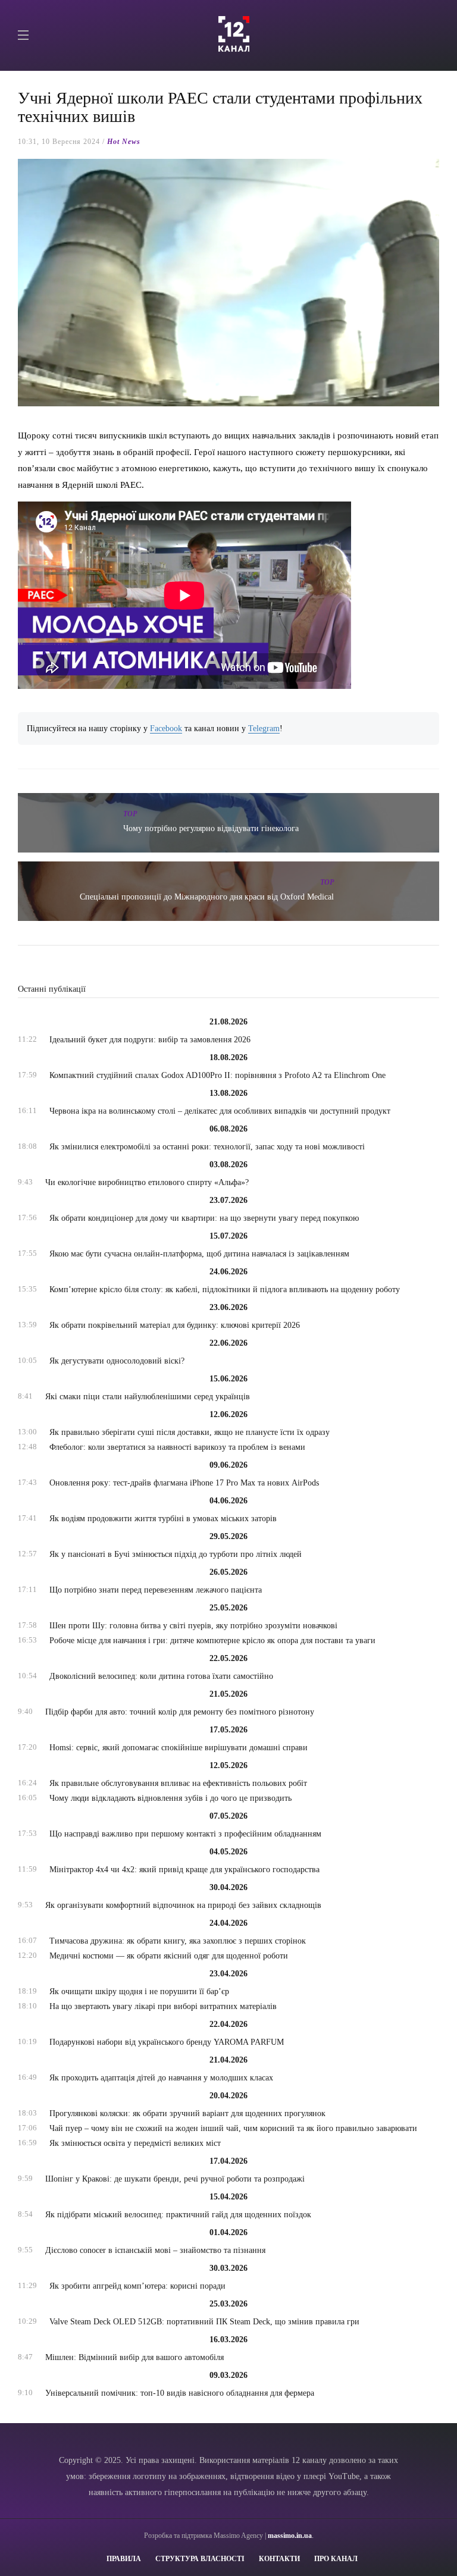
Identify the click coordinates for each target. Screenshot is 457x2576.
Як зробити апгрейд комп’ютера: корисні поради (137, 2286)
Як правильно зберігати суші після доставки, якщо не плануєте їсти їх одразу (190, 1432)
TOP (130, 814)
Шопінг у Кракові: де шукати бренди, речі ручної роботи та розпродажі (175, 2179)
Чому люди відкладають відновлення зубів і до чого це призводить (170, 1798)
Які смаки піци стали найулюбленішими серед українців (148, 1397)
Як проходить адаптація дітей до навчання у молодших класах (161, 2078)
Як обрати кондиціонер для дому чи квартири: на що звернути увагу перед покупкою (204, 1218)
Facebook (166, 728)
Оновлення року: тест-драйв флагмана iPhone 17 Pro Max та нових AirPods (184, 1483)
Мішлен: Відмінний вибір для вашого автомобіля (134, 2357)
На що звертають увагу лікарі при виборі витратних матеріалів (163, 2006)
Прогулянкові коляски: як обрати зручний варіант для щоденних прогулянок (187, 2113)
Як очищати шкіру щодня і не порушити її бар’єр (139, 1991)
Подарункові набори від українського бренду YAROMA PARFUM (167, 2042)
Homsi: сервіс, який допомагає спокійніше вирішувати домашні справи (179, 1748)
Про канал (336, 2559)
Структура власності (200, 2559)
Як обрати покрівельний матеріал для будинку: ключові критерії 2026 (175, 1325)
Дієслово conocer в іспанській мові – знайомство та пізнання (155, 2250)
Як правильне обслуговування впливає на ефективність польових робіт (178, 1783)
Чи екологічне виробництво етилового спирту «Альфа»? (147, 1182)
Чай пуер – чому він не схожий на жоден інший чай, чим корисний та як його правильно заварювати (233, 2128)
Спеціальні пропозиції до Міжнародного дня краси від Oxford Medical (207, 897)
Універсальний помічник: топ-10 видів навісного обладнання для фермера (180, 2393)
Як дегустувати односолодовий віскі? (117, 1361)
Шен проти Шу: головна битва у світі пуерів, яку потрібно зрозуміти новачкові (193, 1626)
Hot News (124, 142)
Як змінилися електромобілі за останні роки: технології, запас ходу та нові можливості (207, 1147)
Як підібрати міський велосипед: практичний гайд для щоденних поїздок (178, 2215)
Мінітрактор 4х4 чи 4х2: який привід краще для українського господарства (184, 1870)
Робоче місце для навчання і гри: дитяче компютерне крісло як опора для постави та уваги (212, 1640)
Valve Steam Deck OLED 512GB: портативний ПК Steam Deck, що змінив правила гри (204, 2322)
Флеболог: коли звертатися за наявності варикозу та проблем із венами (177, 1447)
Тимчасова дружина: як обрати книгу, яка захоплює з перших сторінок (178, 1941)
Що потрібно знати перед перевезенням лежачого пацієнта (156, 1590)
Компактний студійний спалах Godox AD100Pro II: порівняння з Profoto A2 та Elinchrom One (217, 1075)
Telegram (264, 728)
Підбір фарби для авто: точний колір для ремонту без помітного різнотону (180, 1712)
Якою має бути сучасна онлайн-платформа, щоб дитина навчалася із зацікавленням (199, 1254)
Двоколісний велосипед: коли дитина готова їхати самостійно (161, 1676)
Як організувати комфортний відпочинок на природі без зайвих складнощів (183, 1905)
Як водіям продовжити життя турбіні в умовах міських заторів (163, 1519)
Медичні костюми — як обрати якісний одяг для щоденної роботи (169, 1956)
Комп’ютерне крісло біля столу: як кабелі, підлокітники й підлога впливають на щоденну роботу (225, 1289)
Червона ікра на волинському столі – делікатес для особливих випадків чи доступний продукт (220, 1111)
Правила (124, 2559)
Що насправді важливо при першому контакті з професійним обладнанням (185, 1834)
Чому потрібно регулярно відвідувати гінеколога (211, 828)
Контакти (279, 2559)
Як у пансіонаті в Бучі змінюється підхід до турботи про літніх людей (176, 1554)
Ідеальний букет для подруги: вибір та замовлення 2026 (150, 1040)
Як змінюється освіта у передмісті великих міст (135, 2143)
